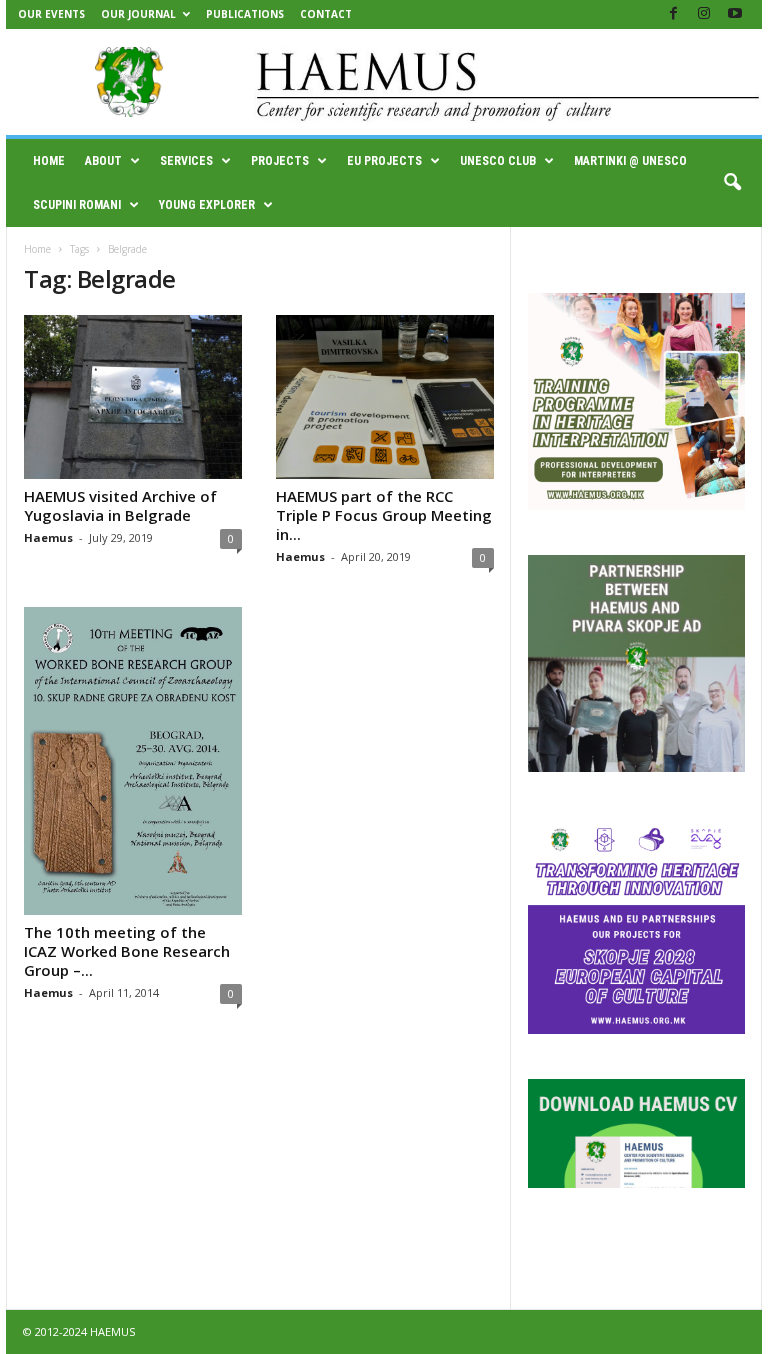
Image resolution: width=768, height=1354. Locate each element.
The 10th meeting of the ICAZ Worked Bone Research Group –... (127, 951)
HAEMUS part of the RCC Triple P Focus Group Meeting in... (384, 515)
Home (49, 161)
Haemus (48, 537)
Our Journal (138, 14)
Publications (245, 14)
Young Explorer (207, 205)
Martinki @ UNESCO (630, 161)
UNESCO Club (498, 161)
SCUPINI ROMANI (77, 205)
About (103, 161)
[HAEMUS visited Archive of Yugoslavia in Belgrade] (133, 397)
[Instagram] (704, 14)
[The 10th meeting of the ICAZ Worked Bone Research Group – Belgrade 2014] (133, 761)
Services (186, 161)
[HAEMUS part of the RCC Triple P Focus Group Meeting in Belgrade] (385, 397)
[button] (732, 183)
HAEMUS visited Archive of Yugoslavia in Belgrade (120, 505)
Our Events (51, 14)
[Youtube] (735, 14)
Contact (326, 14)
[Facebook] (673, 14)
